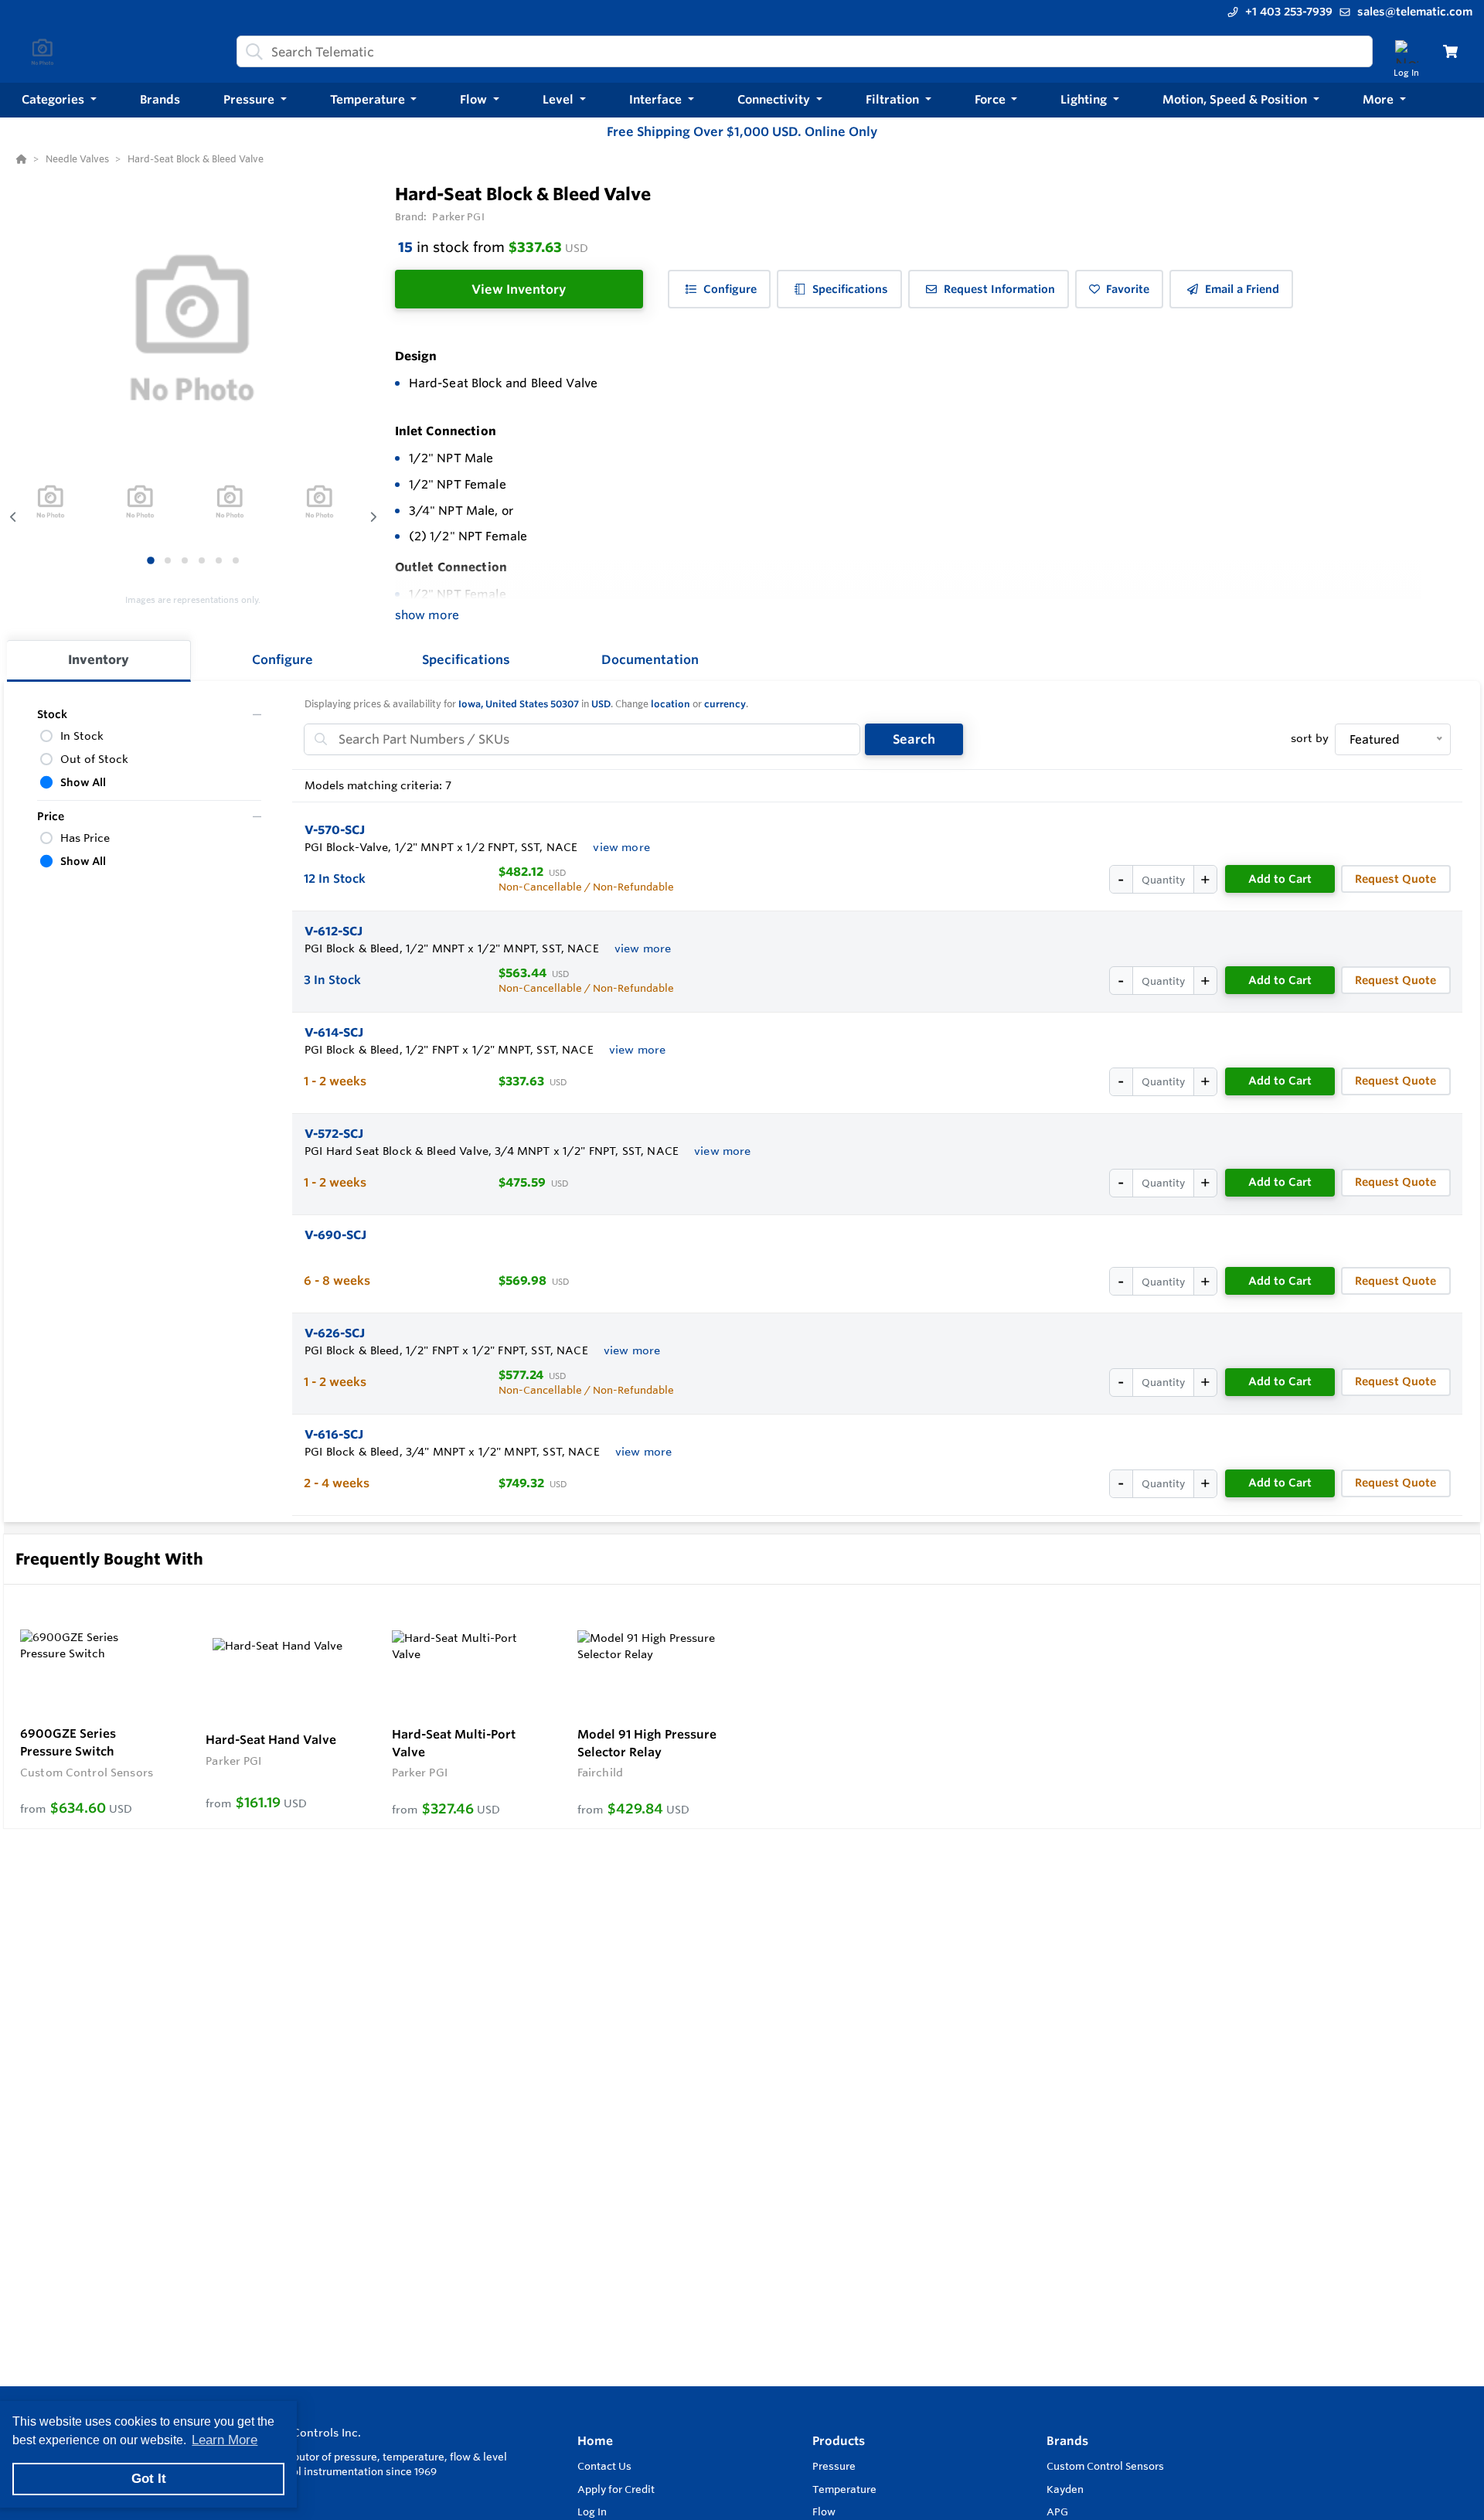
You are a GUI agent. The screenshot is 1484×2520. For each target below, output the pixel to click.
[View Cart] (1450, 51)
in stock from (493, 247)
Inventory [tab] (99, 659)
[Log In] (1406, 51)
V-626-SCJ (335, 1333)
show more (427, 615)
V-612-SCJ (334, 931)
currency (725, 704)
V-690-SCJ (335, 1235)
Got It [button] (149, 2479)
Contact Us (604, 2466)
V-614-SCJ (334, 1032)
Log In (592, 2511)
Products (839, 2441)
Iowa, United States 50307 (519, 704)
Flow (824, 2511)
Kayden (1065, 2489)
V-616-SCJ (334, 1434)
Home (595, 2441)
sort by (1310, 738)
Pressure (834, 2466)
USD (601, 704)
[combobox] (805, 51)
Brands (1067, 2441)
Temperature (844, 2489)
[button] (59, 100)
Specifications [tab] (466, 659)
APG (1057, 2511)
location (671, 704)
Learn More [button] (225, 2440)
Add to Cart (1280, 879)
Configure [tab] (283, 659)
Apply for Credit (616, 2489)
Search (914, 739)
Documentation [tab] (650, 659)
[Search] (251, 52)
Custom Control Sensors (1105, 2466)
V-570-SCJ (335, 830)
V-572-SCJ (334, 1134)
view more (621, 847)
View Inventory (519, 289)
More (1380, 99)
